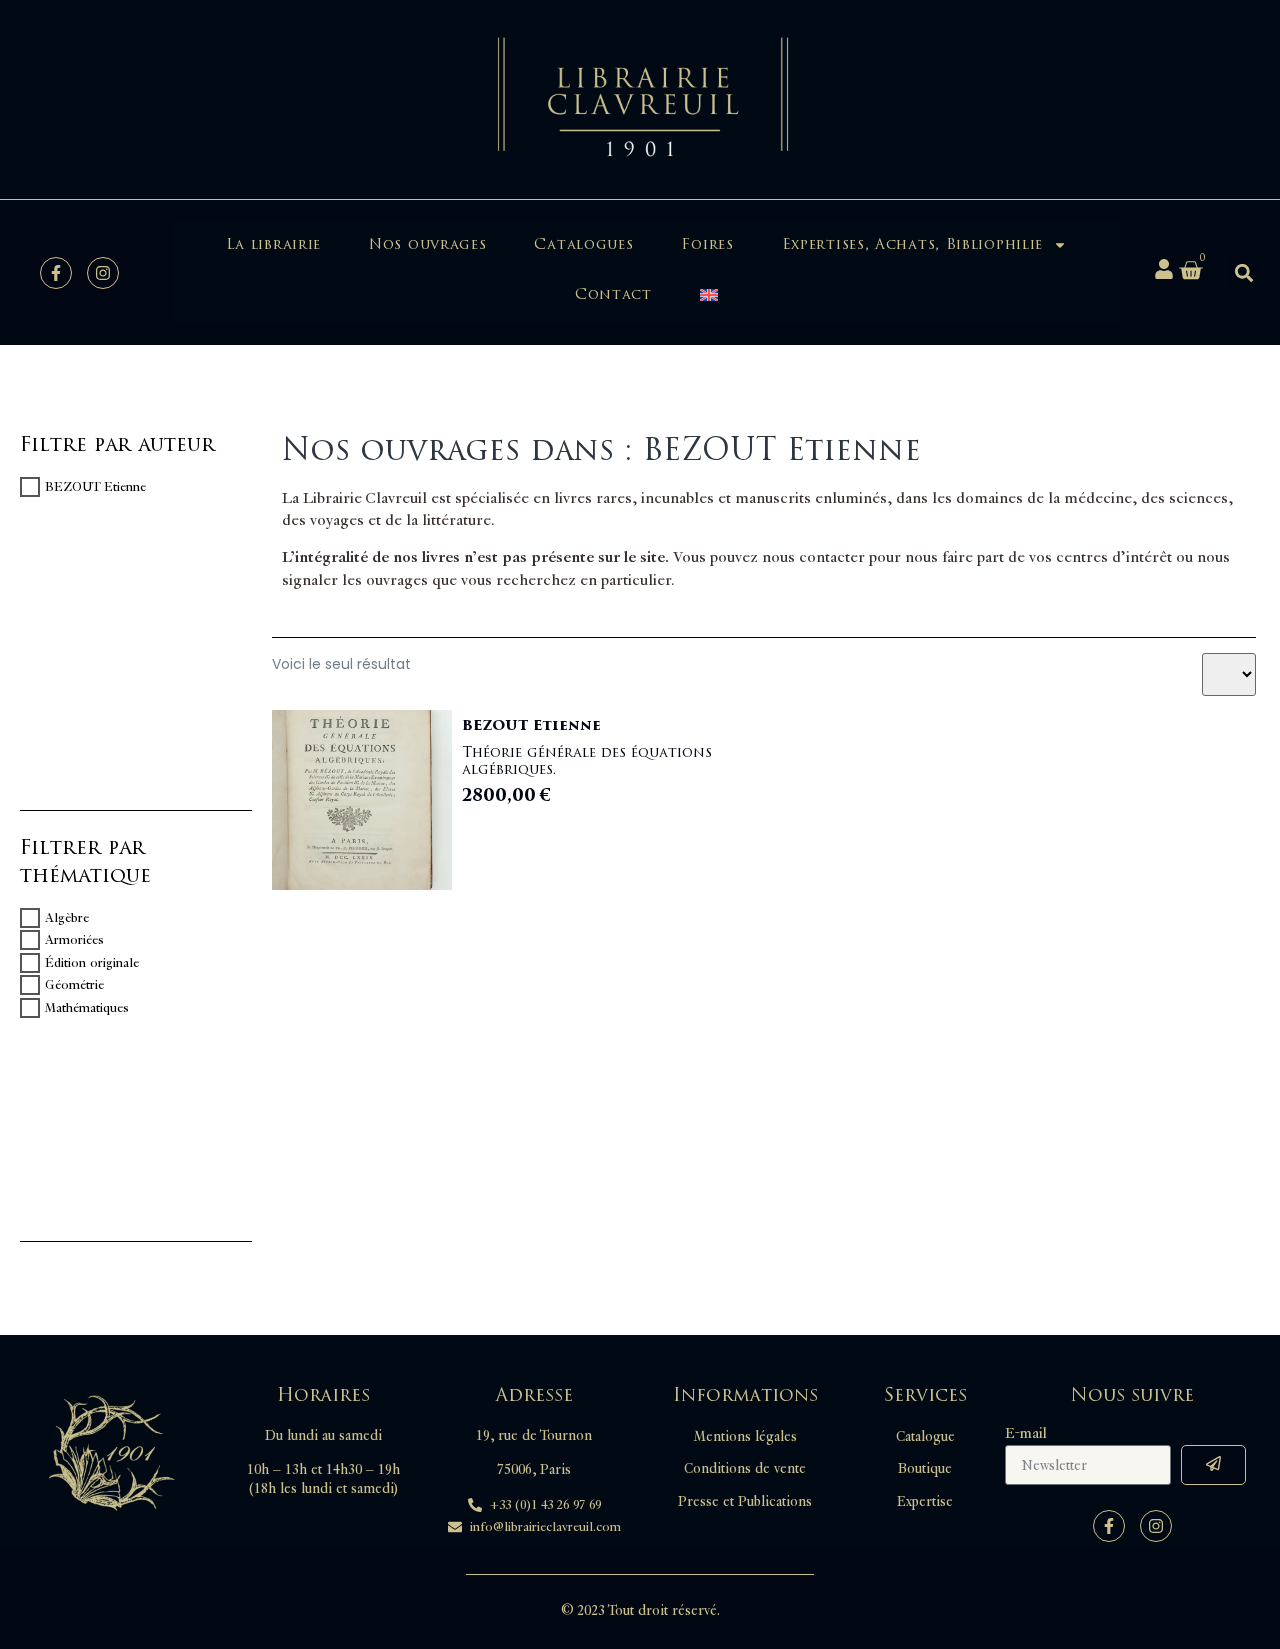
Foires (707, 244)
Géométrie (74, 985)
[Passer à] (709, 295)
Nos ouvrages (427, 244)
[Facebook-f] (56, 273)
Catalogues (583, 244)
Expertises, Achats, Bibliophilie (912, 244)
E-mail (1026, 1434)
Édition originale (92, 963)
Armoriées (74, 940)
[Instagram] (103, 273)
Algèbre (67, 918)
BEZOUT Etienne (95, 487)
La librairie (273, 244)
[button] (1243, 272)
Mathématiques (87, 1008)
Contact (613, 294)
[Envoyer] (1213, 1465)
